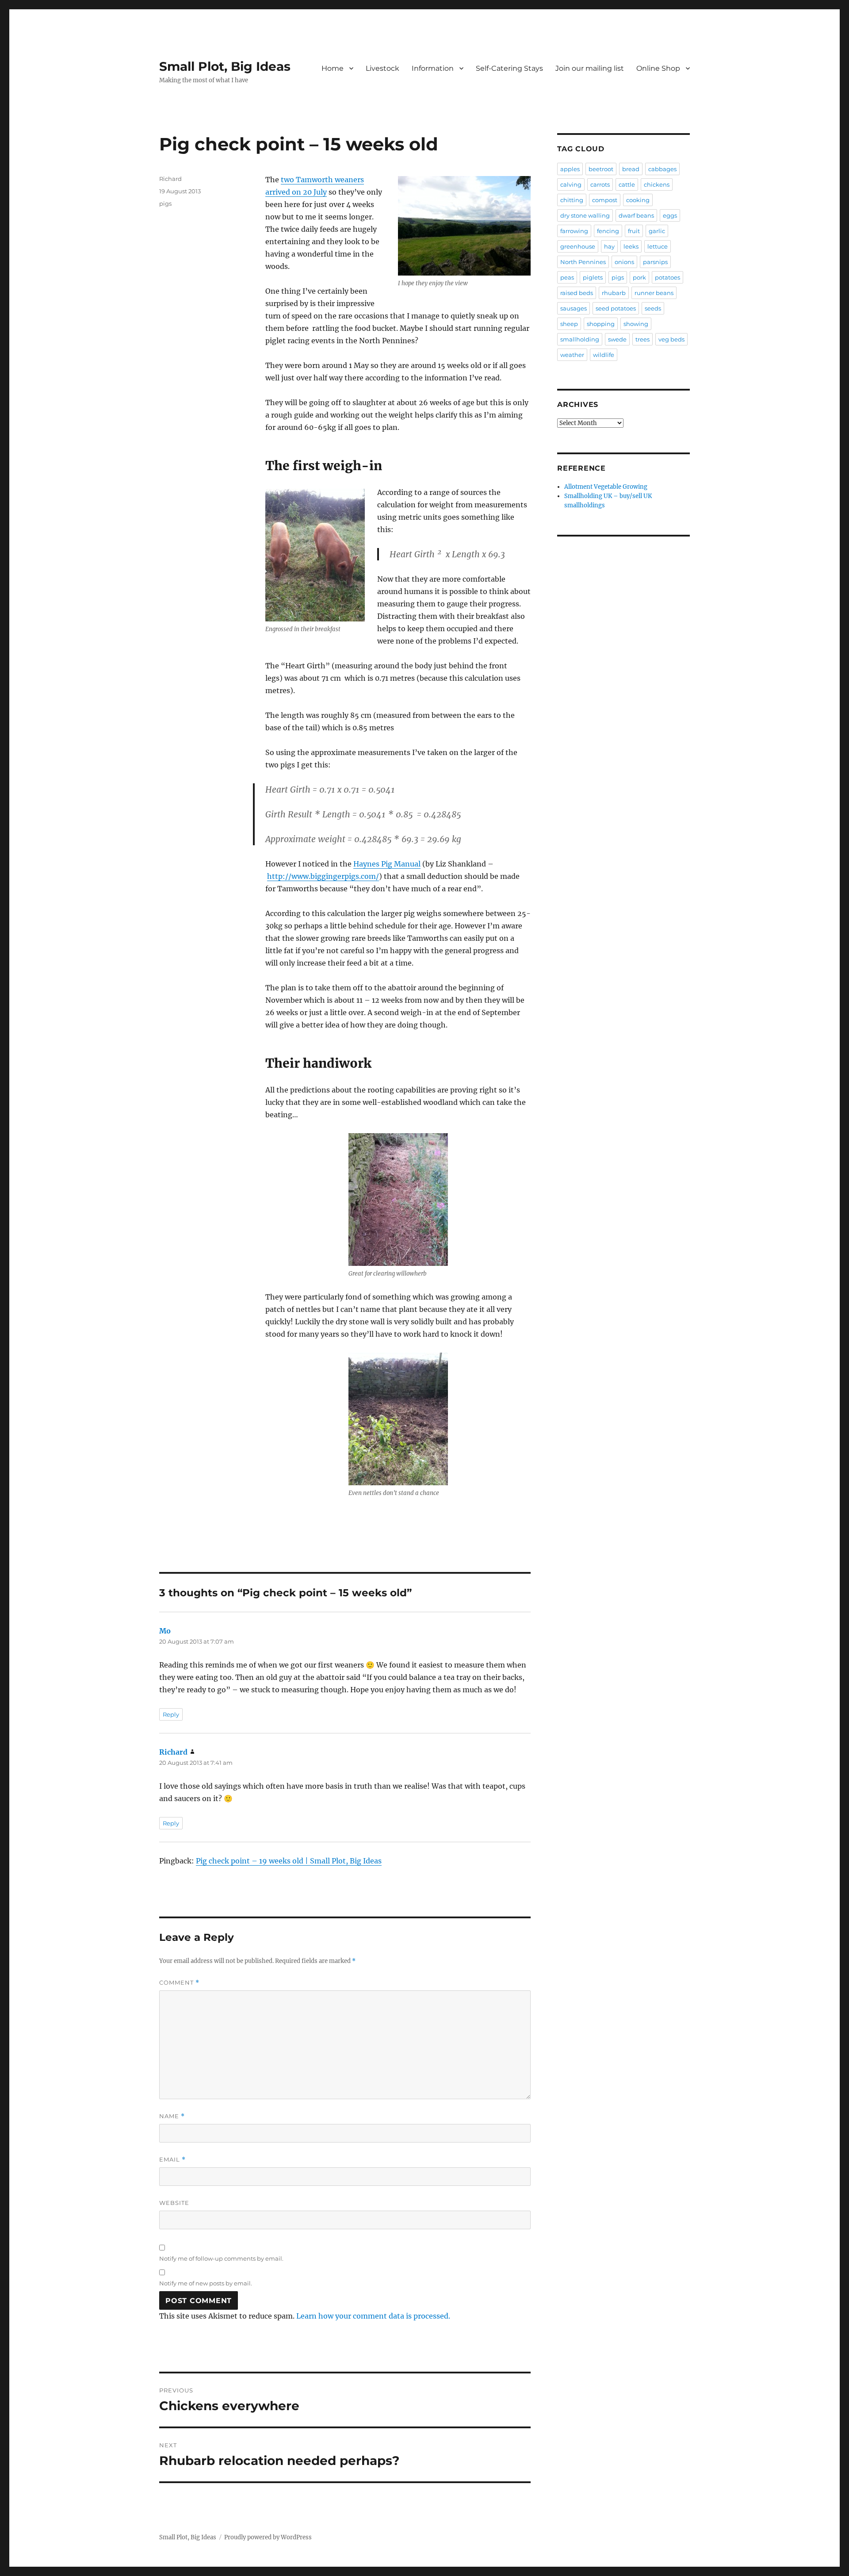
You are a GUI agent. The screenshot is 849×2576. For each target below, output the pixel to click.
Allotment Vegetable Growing (606, 487)
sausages (574, 308)
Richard (170, 179)
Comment (179, 1983)
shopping (601, 324)
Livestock (382, 68)
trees (642, 339)
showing (636, 324)
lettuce (658, 246)
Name (172, 2116)
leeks (631, 246)
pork (639, 277)
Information (433, 68)
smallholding (580, 339)
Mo (165, 1631)
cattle (627, 184)
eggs (670, 215)
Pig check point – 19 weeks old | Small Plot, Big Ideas (289, 1861)
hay (609, 246)
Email (172, 2160)
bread (631, 169)
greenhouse (578, 246)
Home (333, 68)
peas (567, 277)
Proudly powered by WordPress (268, 2537)
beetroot (601, 169)
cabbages (662, 169)
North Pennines (583, 262)
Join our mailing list (590, 68)
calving (571, 184)
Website (174, 2203)
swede (617, 339)
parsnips (655, 262)
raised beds (577, 293)
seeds (653, 308)
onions (624, 262)
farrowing (574, 231)
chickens (657, 184)
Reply (171, 1714)
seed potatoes (616, 308)
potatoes (667, 277)
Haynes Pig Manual (387, 864)
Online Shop (658, 68)
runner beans (654, 293)
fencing (608, 231)
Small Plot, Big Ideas (225, 66)
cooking (638, 200)
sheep (569, 324)
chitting (572, 200)
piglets (593, 277)
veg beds (671, 339)
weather (572, 355)
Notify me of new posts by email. (206, 2283)
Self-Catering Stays (509, 68)
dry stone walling (585, 215)
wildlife (604, 355)
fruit (634, 231)
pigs (165, 203)
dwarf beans (636, 215)
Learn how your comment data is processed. (373, 2316)
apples (570, 169)
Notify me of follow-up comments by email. (221, 2258)
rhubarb (614, 293)
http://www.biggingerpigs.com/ (323, 876)
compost (605, 200)
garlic (657, 231)
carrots (600, 184)
